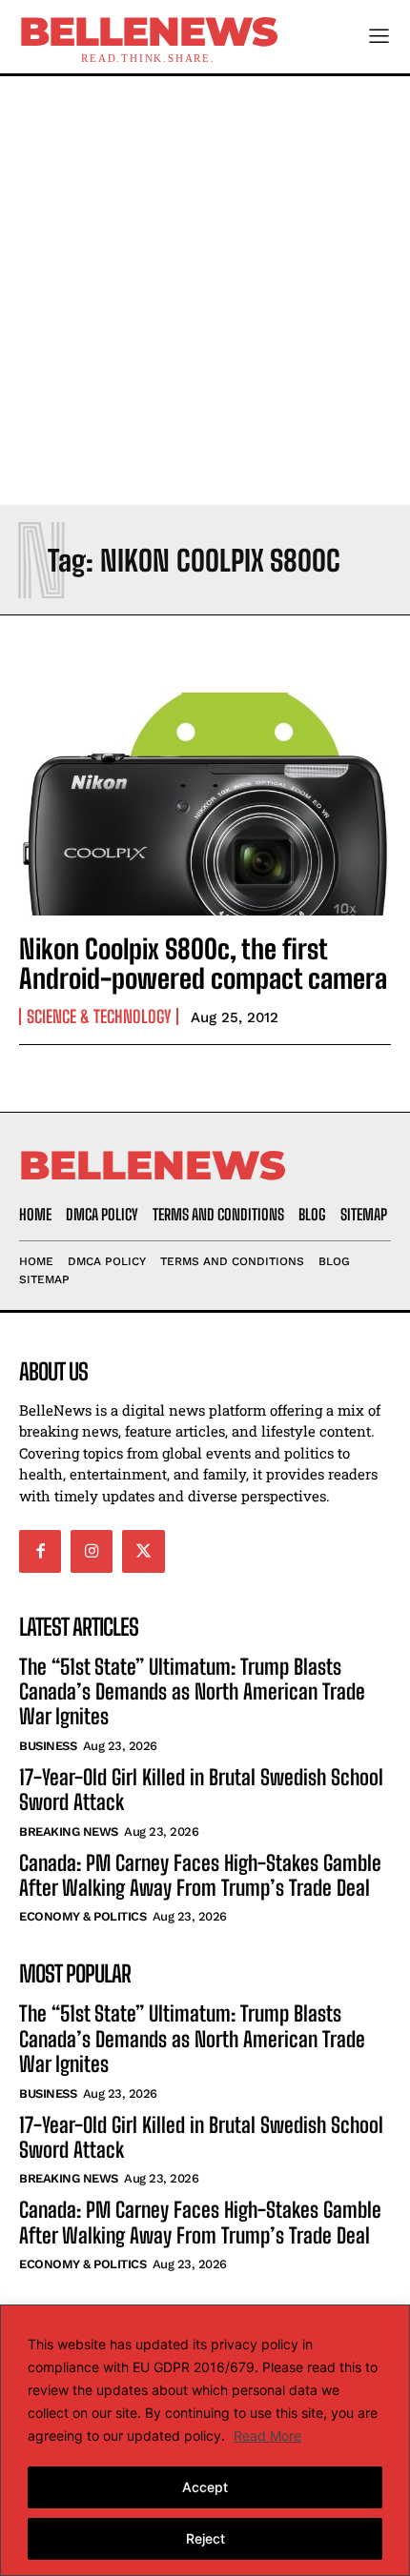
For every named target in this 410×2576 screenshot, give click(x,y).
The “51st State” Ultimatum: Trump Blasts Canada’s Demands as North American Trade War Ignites (192, 1692)
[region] (205, 2440)
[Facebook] (40, 1551)
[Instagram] (92, 1551)
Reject (205, 2538)
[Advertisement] (205, 291)
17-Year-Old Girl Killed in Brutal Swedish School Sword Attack (201, 1790)
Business (48, 1746)
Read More (267, 2435)
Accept (205, 2487)
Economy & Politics (82, 1916)
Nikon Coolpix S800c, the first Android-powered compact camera (203, 964)
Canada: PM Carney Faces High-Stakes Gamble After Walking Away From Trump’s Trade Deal (200, 1875)
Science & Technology (99, 1016)
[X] (143, 1551)
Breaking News (69, 1831)
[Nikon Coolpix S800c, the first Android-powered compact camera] (205, 804)
